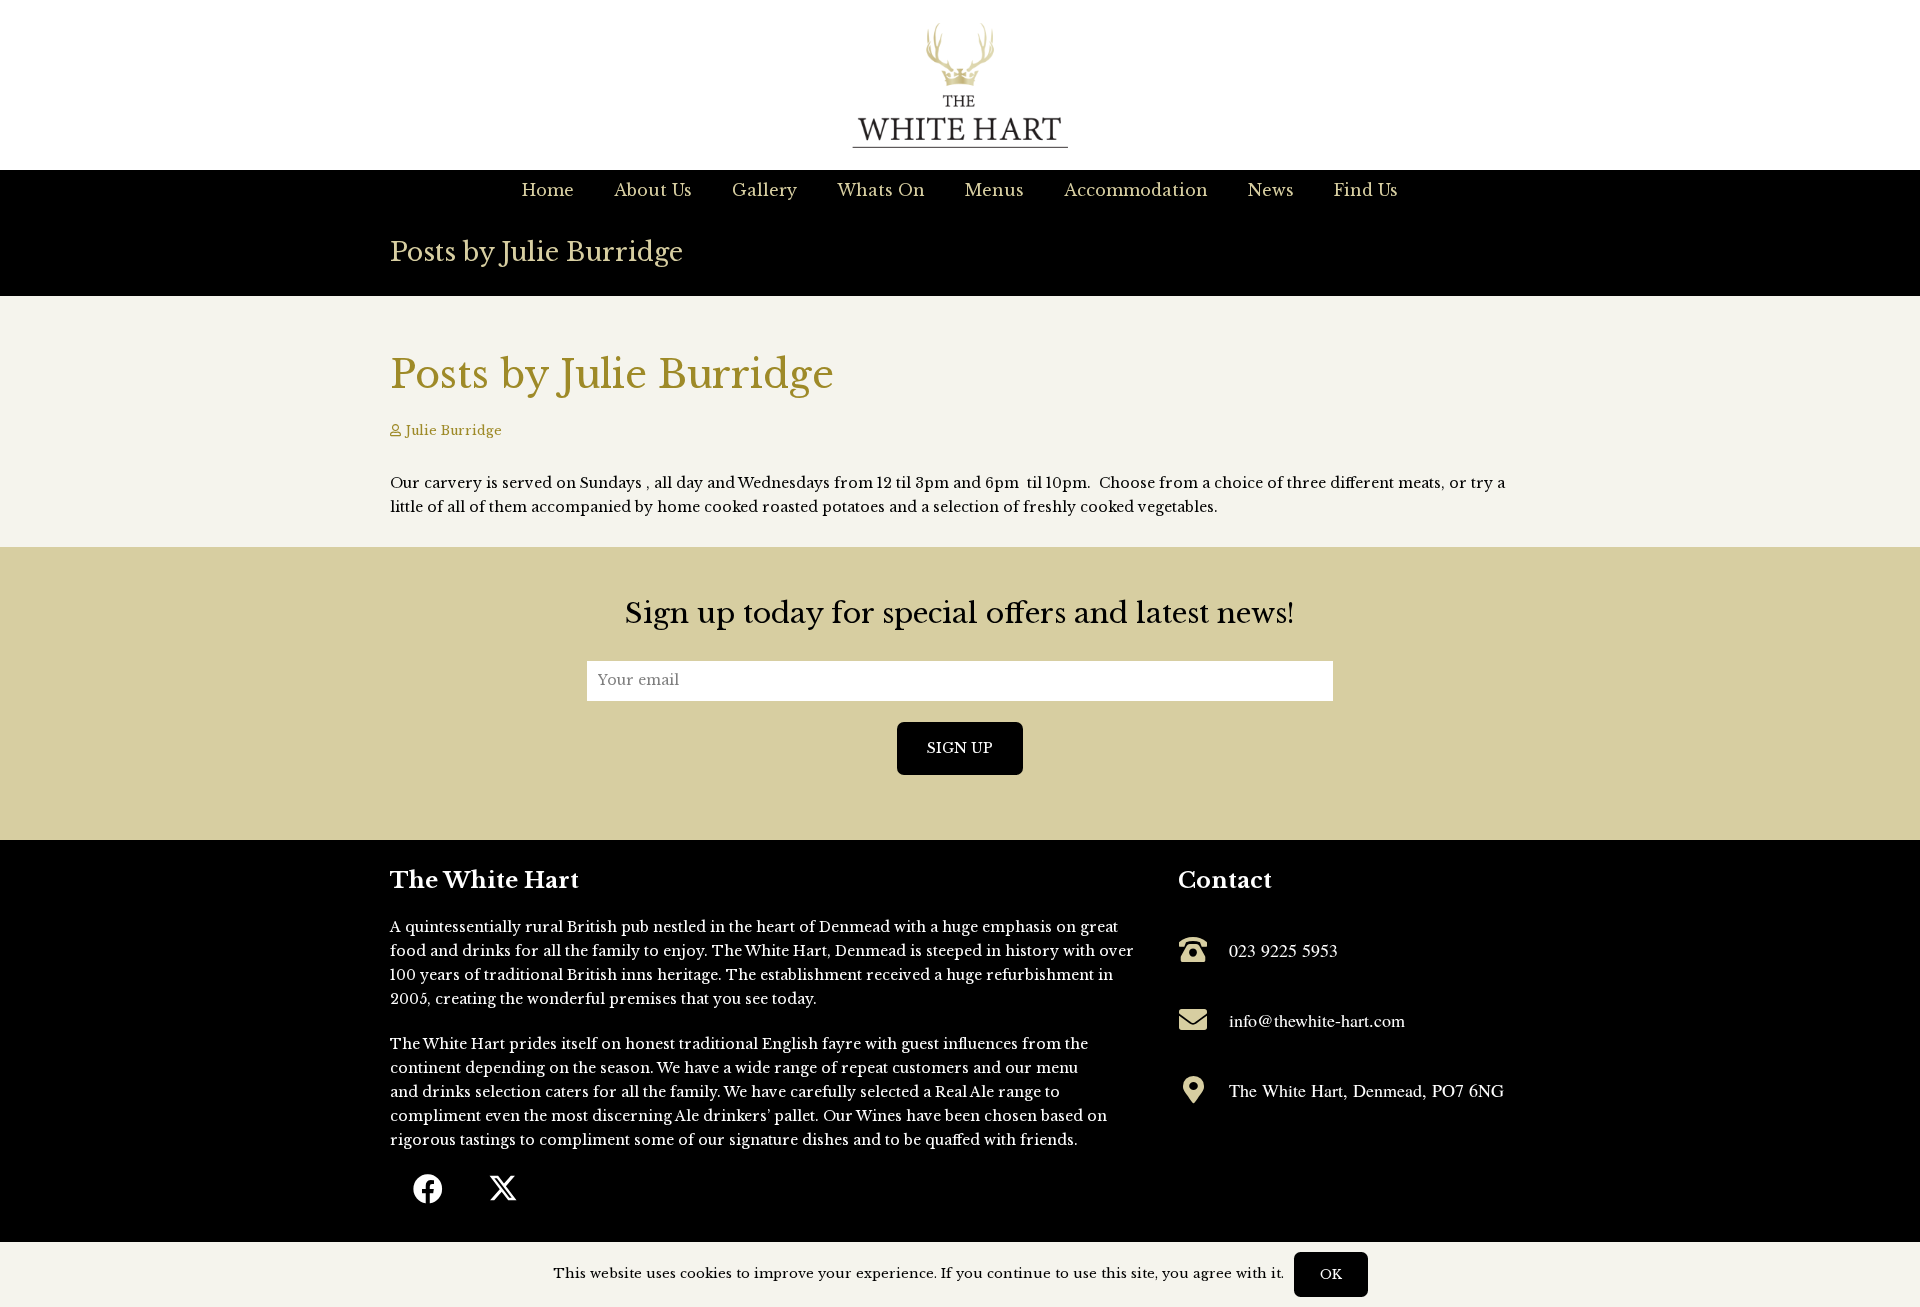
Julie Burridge (454, 430)
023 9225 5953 (1283, 950)
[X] (502, 1189)
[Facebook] (427, 1189)
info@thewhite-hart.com (1317, 1020)
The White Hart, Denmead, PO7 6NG (1366, 1090)
